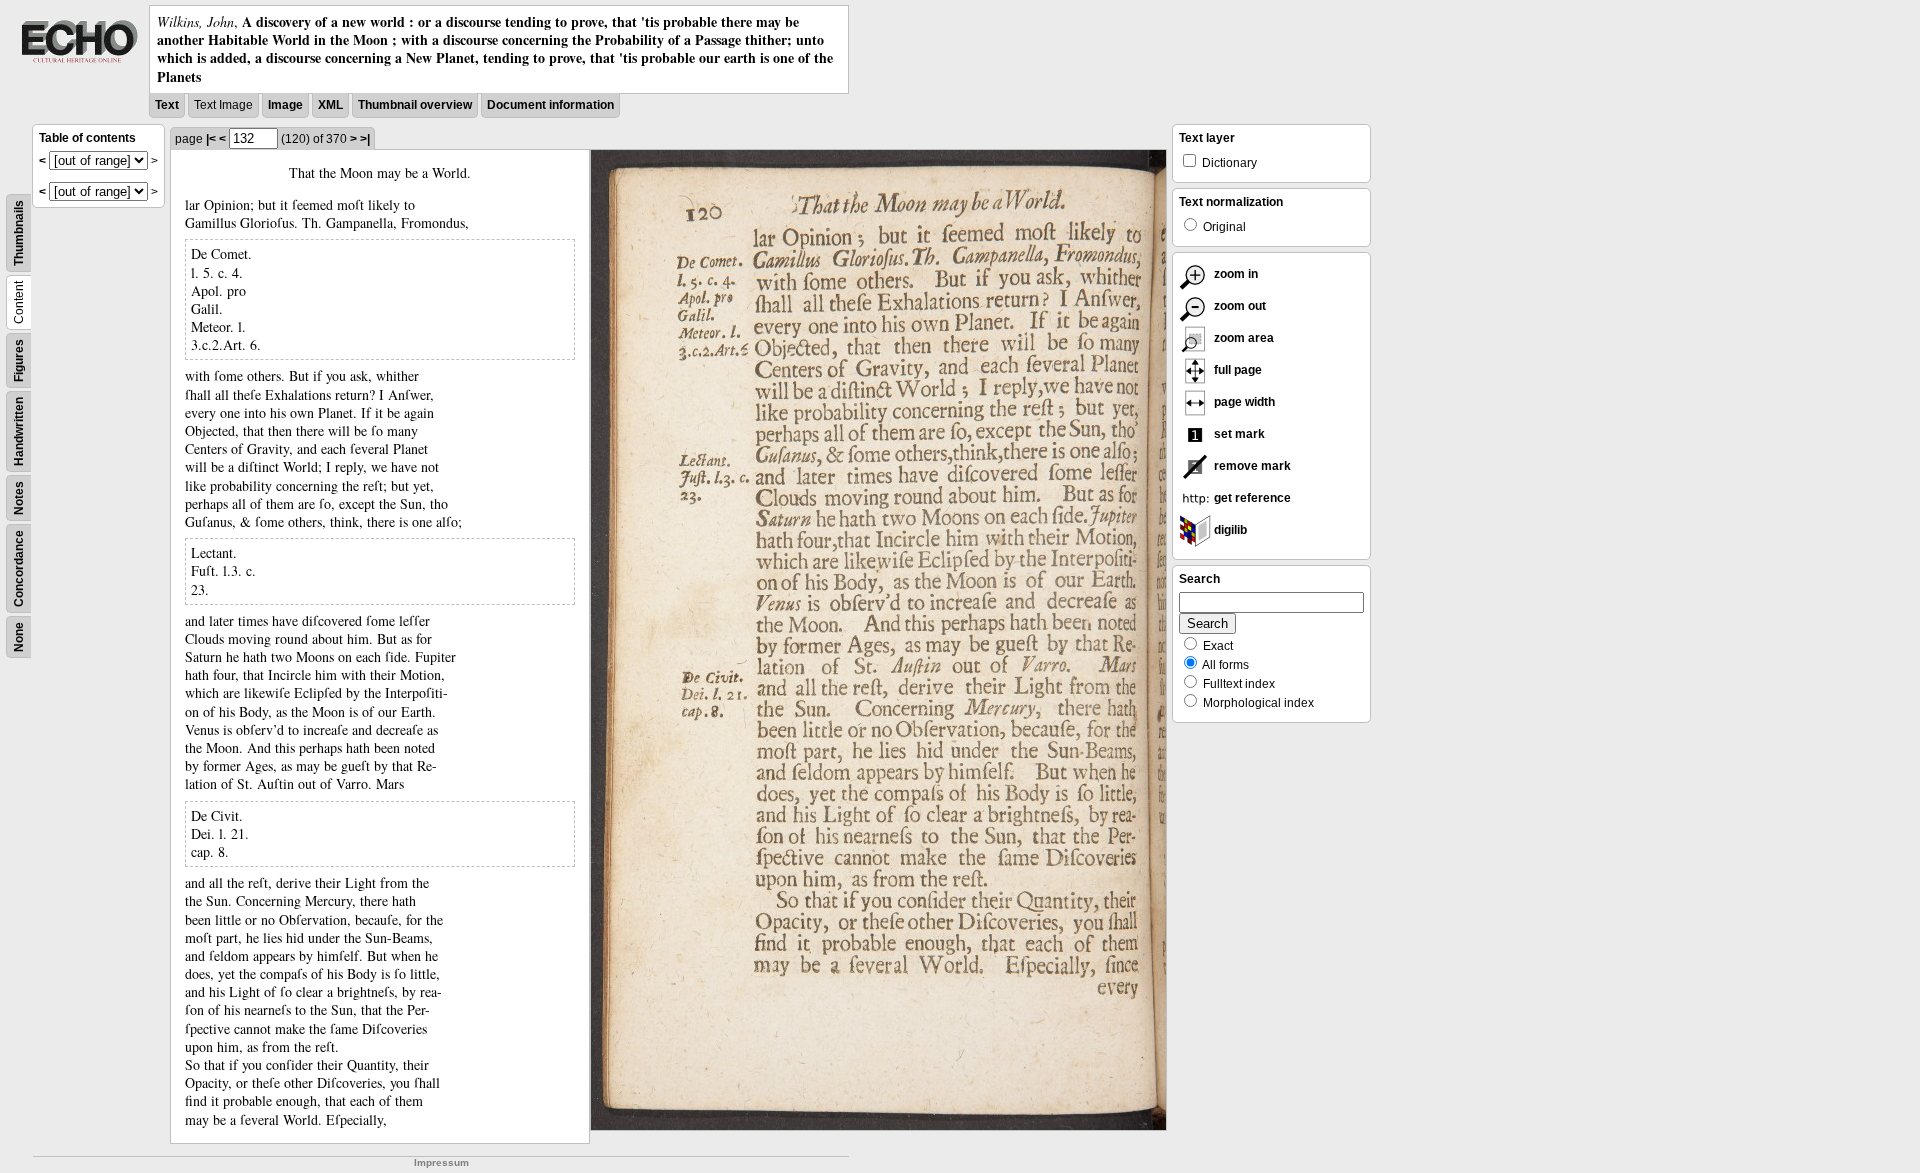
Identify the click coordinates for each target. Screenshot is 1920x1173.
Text (167, 105)
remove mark (1251, 466)
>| (365, 139)
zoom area (1242, 338)
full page (1236, 370)
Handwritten (19, 431)
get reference (1251, 498)
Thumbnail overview (415, 105)
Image (285, 105)
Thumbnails (19, 233)
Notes (19, 498)
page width (1243, 402)
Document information (550, 105)
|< (211, 139)
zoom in (1234, 274)
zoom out (1238, 306)
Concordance (19, 568)
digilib (1229, 530)
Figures (19, 360)
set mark (1238, 434)
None (19, 637)
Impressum (441, 1162)
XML (330, 105)
